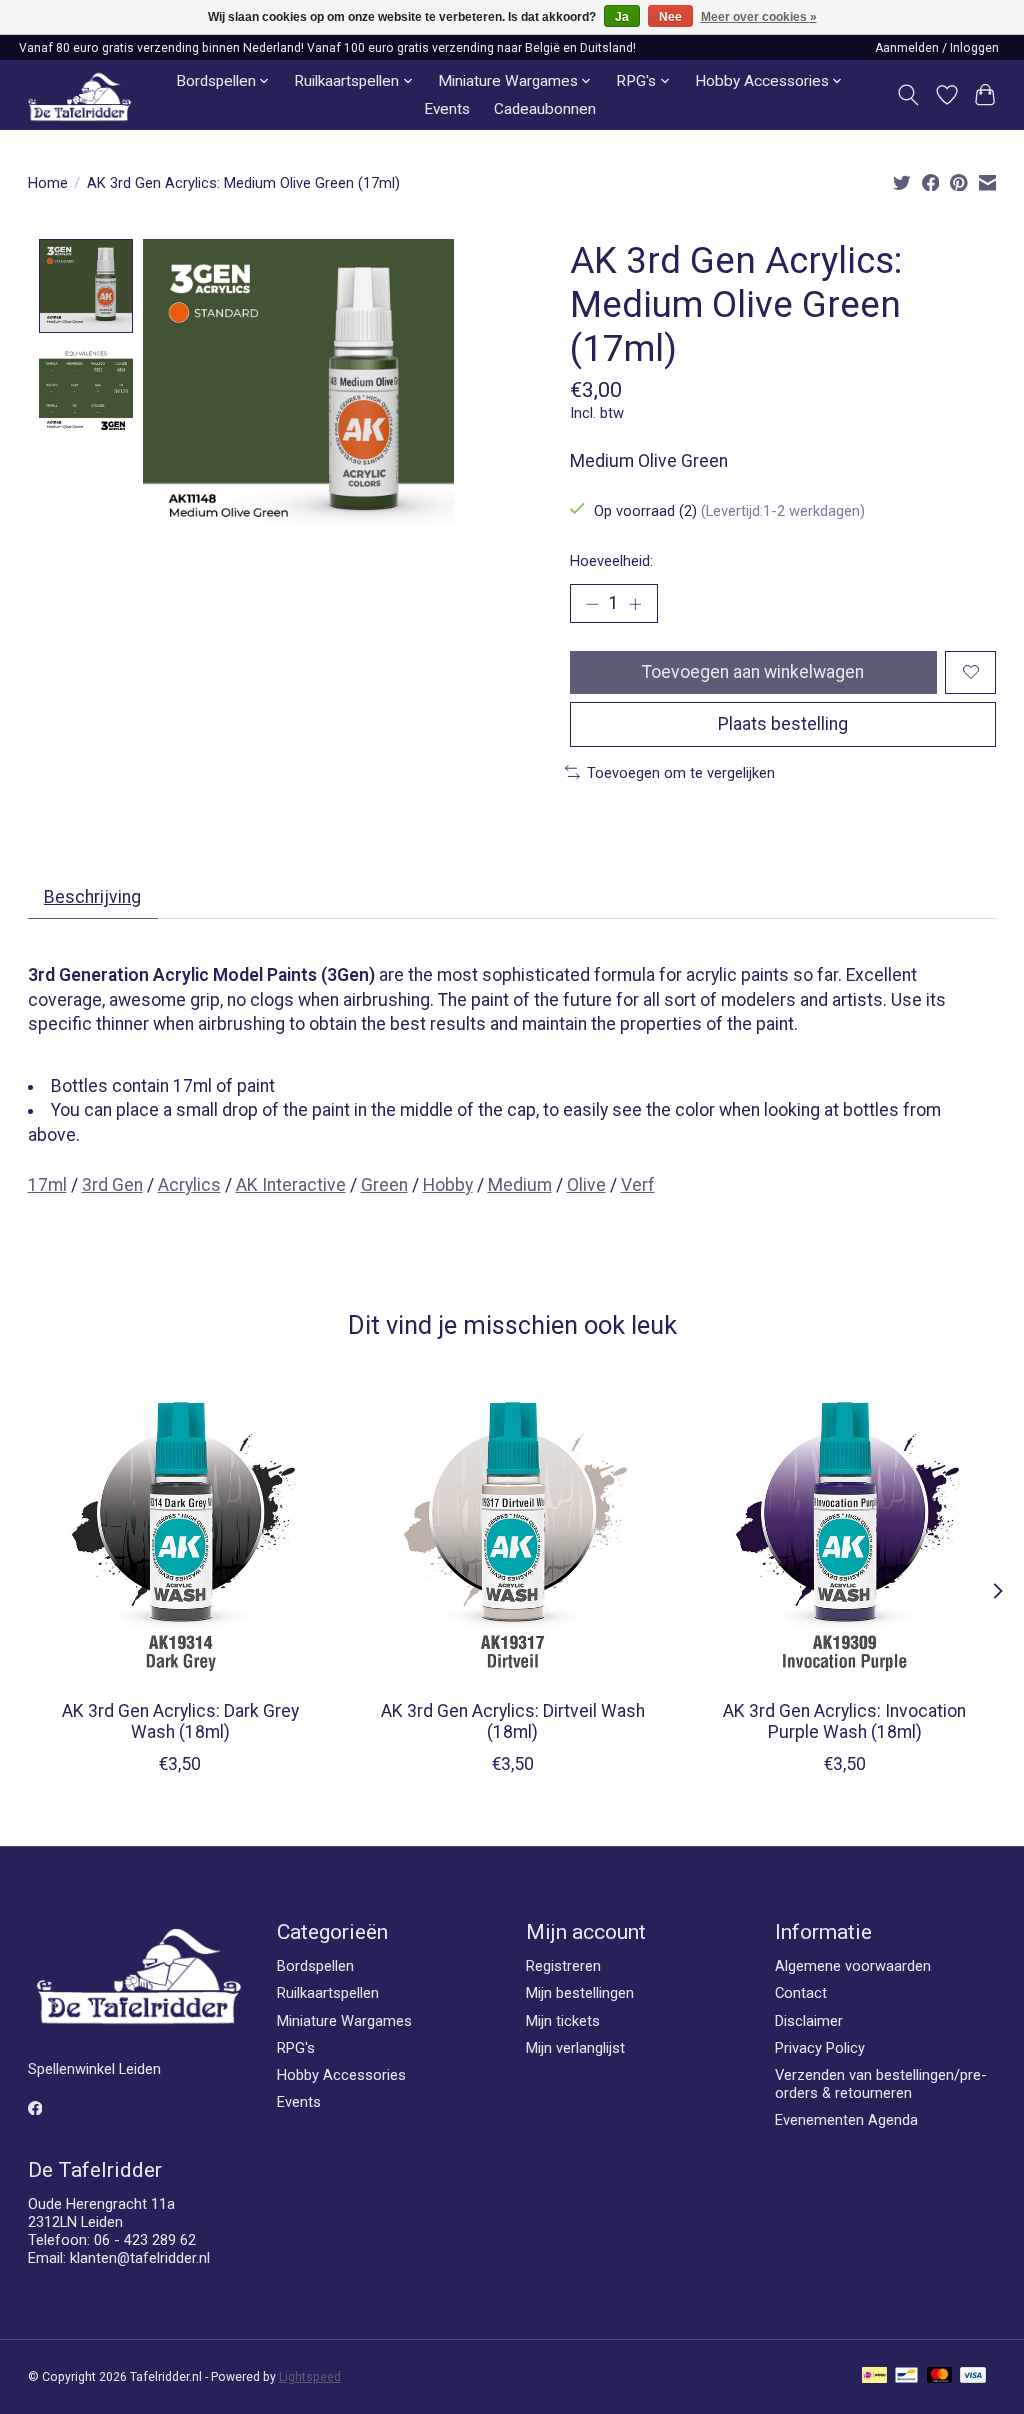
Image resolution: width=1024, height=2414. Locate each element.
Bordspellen (315, 1966)
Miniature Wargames (344, 2021)
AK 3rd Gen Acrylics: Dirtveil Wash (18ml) (512, 1722)
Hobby (448, 1185)
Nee (670, 17)
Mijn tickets (563, 2021)
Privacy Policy (820, 2048)
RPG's (296, 2048)
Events (447, 109)
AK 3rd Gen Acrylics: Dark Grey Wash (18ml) (179, 1722)
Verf (638, 1185)
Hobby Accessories (341, 2075)
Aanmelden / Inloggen (937, 48)
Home (48, 183)
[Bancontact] (906, 2376)
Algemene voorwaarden (853, 1966)
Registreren (563, 1966)
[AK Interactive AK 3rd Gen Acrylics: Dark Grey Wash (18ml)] (180, 1532)
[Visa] (973, 2376)
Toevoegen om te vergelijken (681, 773)
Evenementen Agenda (846, 2120)
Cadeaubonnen (545, 109)
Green (384, 1185)
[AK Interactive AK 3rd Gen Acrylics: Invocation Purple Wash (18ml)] (844, 1532)
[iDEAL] (874, 2376)
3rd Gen (112, 1185)
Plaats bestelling (783, 724)
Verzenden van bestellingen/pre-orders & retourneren (881, 2084)
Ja (622, 17)
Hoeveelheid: (611, 561)
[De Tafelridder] (79, 95)
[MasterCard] (940, 2376)
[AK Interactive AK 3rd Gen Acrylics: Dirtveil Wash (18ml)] (512, 1532)
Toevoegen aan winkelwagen (753, 672)
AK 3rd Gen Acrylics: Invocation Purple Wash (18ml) (844, 1722)
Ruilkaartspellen (328, 1993)
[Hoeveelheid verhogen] (635, 603)
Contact (801, 1993)
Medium (520, 1185)
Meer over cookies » (759, 17)
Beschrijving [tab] (92, 897)
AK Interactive (291, 1185)
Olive (586, 1185)
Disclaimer (809, 2021)
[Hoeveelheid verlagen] (592, 603)
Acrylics (189, 1185)
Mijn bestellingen (580, 1993)
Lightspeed (310, 2377)
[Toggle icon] (907, 95)
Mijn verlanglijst (575, 2048)
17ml (47, 1185)
